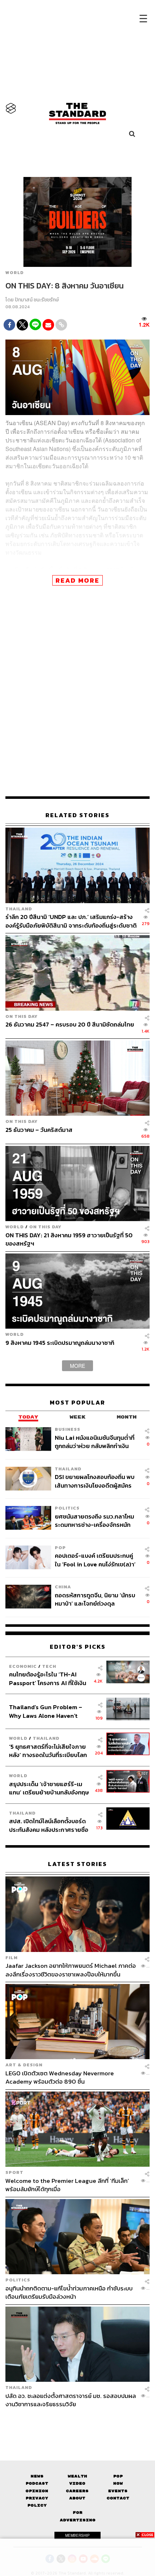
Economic (23, 1666)
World (15, 273)
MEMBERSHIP (77, 2535)
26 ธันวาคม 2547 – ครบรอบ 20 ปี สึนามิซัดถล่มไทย (70, 1025)
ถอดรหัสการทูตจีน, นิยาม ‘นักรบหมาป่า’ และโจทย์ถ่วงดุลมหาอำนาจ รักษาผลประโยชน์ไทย (95, 1599)
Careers (77, 2491)
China (63, 1587)
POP (60, 1548)
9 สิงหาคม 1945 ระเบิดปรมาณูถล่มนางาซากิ (60, 1343)
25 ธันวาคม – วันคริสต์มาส (39, 1130)
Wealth (77, 2476)
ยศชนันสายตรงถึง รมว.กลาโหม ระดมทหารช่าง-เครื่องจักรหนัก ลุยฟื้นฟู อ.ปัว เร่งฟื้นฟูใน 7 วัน (94, 1521)
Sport (14, 2172)
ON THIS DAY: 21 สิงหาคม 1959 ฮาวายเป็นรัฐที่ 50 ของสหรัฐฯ (69, 1239)
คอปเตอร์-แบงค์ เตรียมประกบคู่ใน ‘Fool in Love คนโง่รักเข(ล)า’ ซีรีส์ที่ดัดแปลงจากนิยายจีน (95, 1560)
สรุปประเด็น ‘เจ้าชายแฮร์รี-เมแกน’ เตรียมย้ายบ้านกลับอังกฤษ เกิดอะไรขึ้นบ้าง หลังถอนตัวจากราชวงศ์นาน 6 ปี (49, 1788)
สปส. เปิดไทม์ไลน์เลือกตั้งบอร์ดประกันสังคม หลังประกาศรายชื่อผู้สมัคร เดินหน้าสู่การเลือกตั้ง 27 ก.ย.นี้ (49, 1825)
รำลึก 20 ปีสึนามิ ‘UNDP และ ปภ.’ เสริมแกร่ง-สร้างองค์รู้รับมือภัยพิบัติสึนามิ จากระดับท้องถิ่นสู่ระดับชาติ (71, 921)
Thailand (19, 909)
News (37, 2476)
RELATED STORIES (77, 815)
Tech (49, 1666)
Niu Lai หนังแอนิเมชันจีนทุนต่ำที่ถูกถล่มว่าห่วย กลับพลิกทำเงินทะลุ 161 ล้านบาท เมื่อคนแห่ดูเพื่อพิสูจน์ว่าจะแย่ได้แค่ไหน (95, 1442)
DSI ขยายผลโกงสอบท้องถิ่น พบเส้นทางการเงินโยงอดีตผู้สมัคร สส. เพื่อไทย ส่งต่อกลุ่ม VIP (95, 1481)
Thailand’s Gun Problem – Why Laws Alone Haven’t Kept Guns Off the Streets (46, 1711)
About (77, 2498)
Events (118, 2491)
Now (118, 2483)
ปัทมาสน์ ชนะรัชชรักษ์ (37, 300)
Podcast (37, 2483)
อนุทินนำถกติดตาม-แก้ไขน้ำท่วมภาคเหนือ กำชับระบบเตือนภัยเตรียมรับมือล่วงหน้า (69, 2292)
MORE (77, 1366)
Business (68, 1429)
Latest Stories (77, 1864)
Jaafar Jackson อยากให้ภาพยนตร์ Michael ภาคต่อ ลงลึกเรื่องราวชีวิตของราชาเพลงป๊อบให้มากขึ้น (71, 1970)
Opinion (37, 2491)
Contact (118, 2498)
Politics (67, 1508)
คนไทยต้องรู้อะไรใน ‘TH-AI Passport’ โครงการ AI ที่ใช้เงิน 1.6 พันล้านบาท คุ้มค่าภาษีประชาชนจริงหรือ (48, 1678)
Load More (77, 2421)
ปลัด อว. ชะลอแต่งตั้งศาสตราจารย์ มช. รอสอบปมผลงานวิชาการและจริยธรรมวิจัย (71, 2400)
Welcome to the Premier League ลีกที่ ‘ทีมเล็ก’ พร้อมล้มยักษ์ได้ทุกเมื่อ (67, 2185)
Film (12, 1958)
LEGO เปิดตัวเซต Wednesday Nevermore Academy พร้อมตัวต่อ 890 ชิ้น (60, 2077)
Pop (118, 2476)
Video (77, 2483)
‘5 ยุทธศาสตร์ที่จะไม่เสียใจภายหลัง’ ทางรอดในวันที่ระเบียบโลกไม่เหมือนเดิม (48, 1751)
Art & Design (24, 2065)
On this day (22, 1016)
